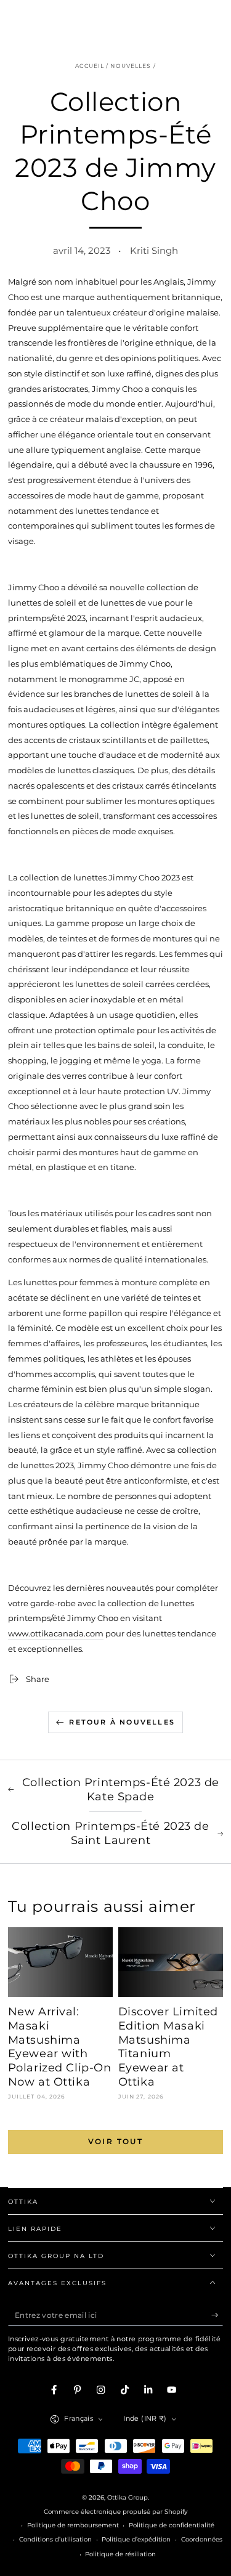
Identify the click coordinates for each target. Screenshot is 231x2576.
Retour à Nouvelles (122, 1722)
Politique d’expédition (136, 2539)
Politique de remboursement (73, 2525)
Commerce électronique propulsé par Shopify (115, 2512)
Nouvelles (131, 66)
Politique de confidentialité (172, 2525)
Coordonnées (202, 2539)
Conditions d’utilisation (55, 2539)
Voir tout (116, 2141)
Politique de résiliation (120, 2554)
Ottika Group (128, 2497)
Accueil (90, 66)
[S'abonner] (217, 2315)
